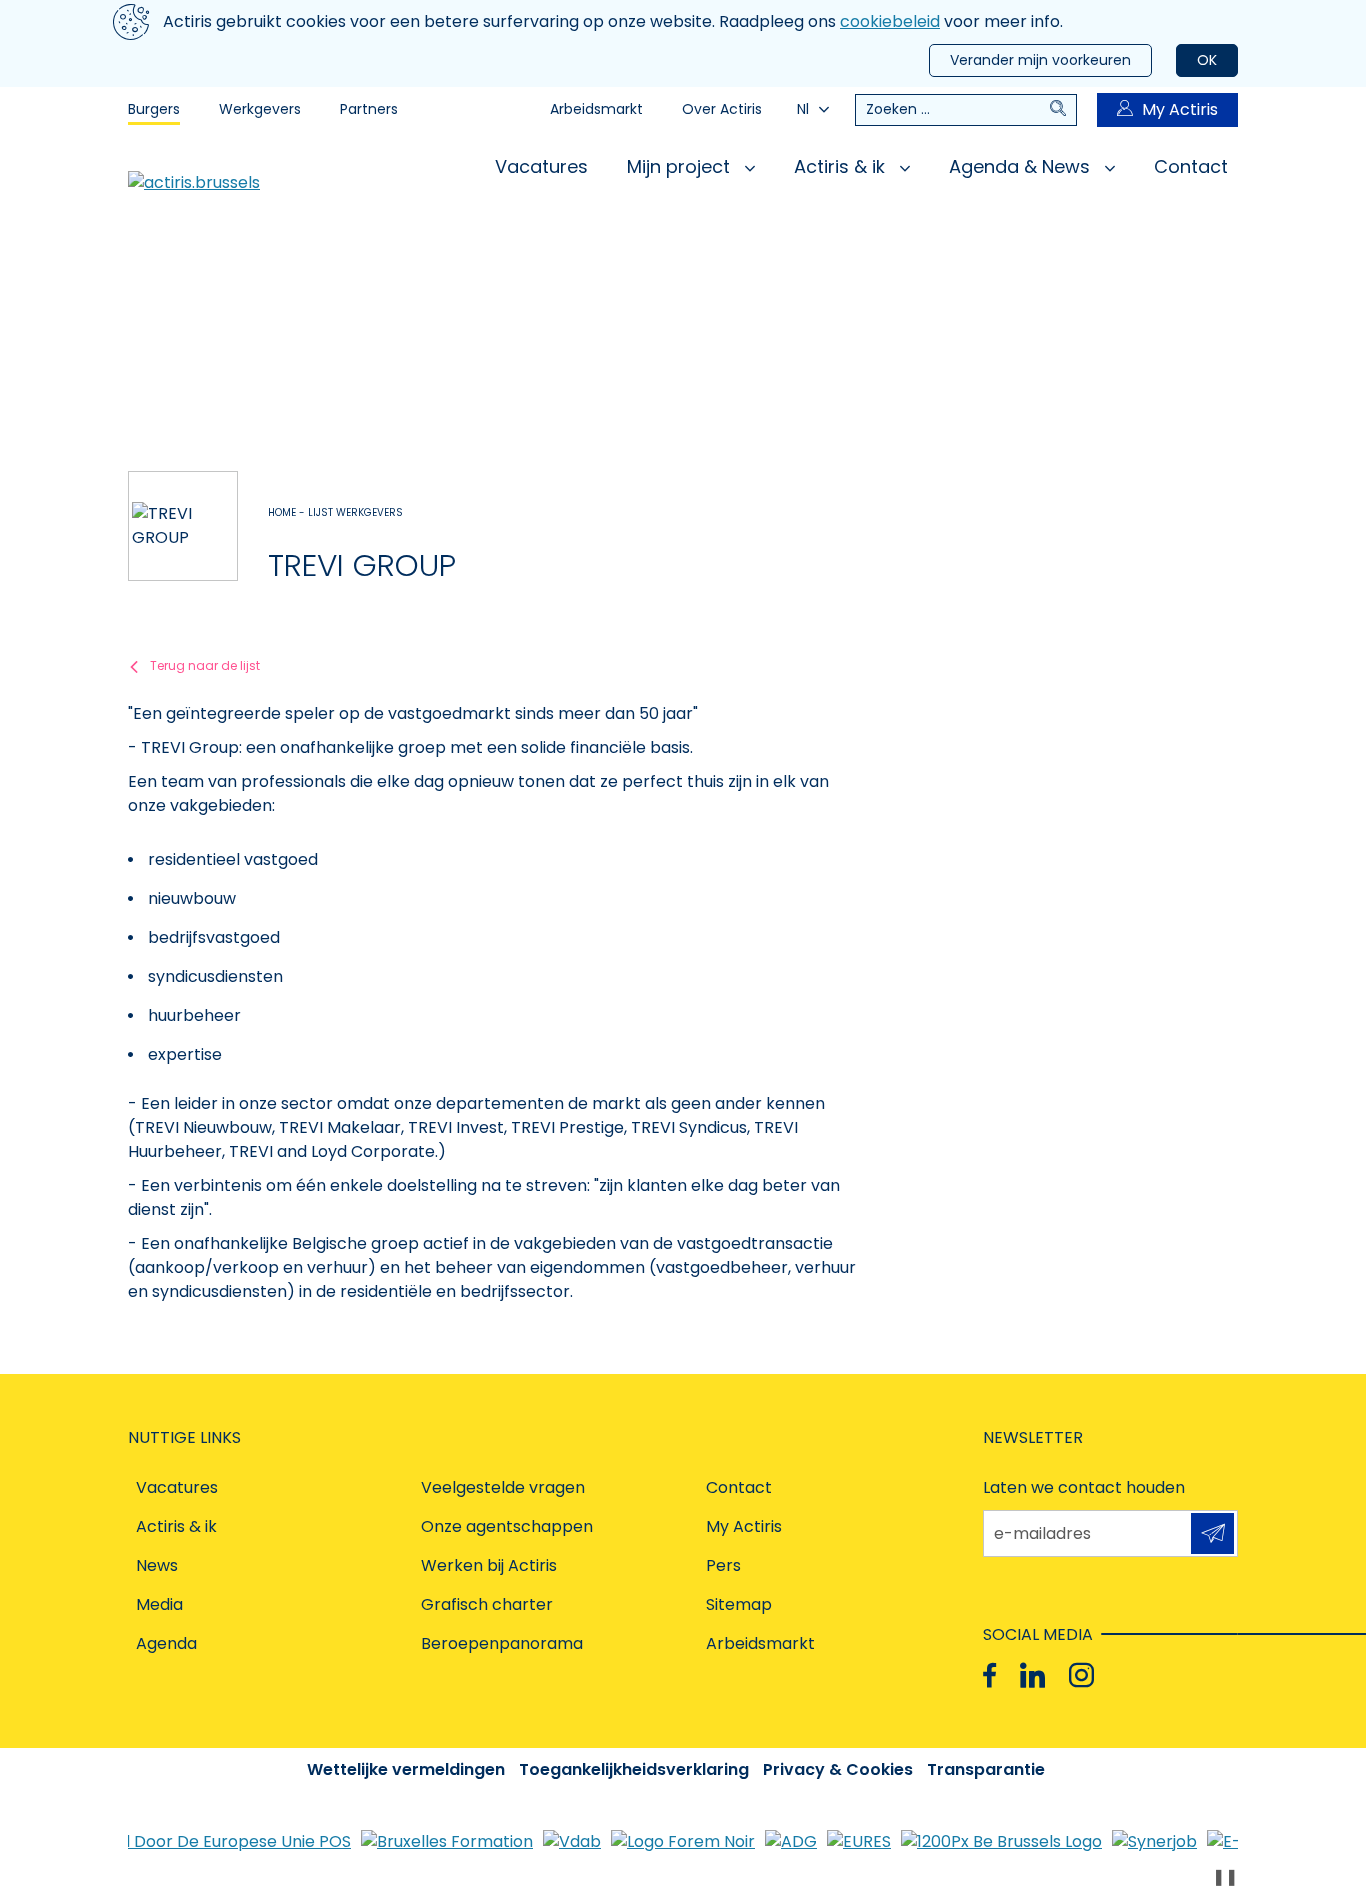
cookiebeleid (890, 21)
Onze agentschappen (507, 1526)
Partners (369, 109)
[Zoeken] (1063, 110)
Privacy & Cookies (838, 1769)
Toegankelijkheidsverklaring (634, 1769)
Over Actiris (722, 109)
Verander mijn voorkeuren (1040, 60)
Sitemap (739, 1604)
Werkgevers (260, 109)
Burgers (154, 109)
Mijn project (681, 166)
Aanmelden (1212, 1533)
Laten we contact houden (1084, 1487)
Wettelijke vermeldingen (406, 1769)
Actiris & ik (842, 166)
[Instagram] (1081, 1675)
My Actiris (1180, 109)
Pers (723, 1565)
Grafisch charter (487, 1604)
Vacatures (541, 166)
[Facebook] (989, 1675)
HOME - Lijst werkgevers (335, 512)
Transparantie (986, 1769)
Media (159, 1604)
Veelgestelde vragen (503, 1487)
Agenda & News (1022, 166)
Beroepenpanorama (502, 1643)
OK (1207, 60)
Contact (1191, 166)
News (157, 1565)
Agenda (166, 1643)
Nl (803, 109)
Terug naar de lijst (205, 665)
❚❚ (1225, 1876)
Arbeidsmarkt (596, 109)
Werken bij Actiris (489, 1565)
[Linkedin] (1032, 1675)
